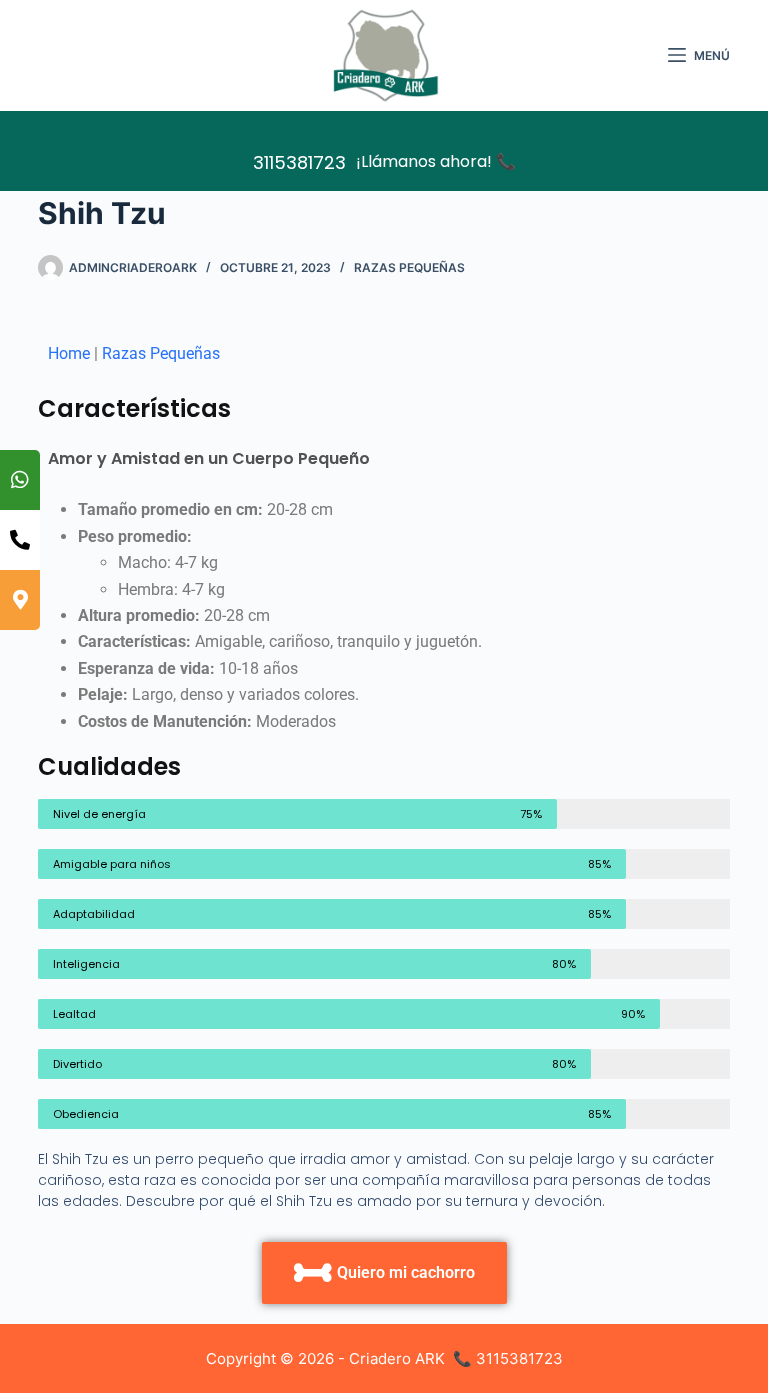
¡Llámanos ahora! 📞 (436, 161)
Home (69, 353)
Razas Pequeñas (409, 267)
